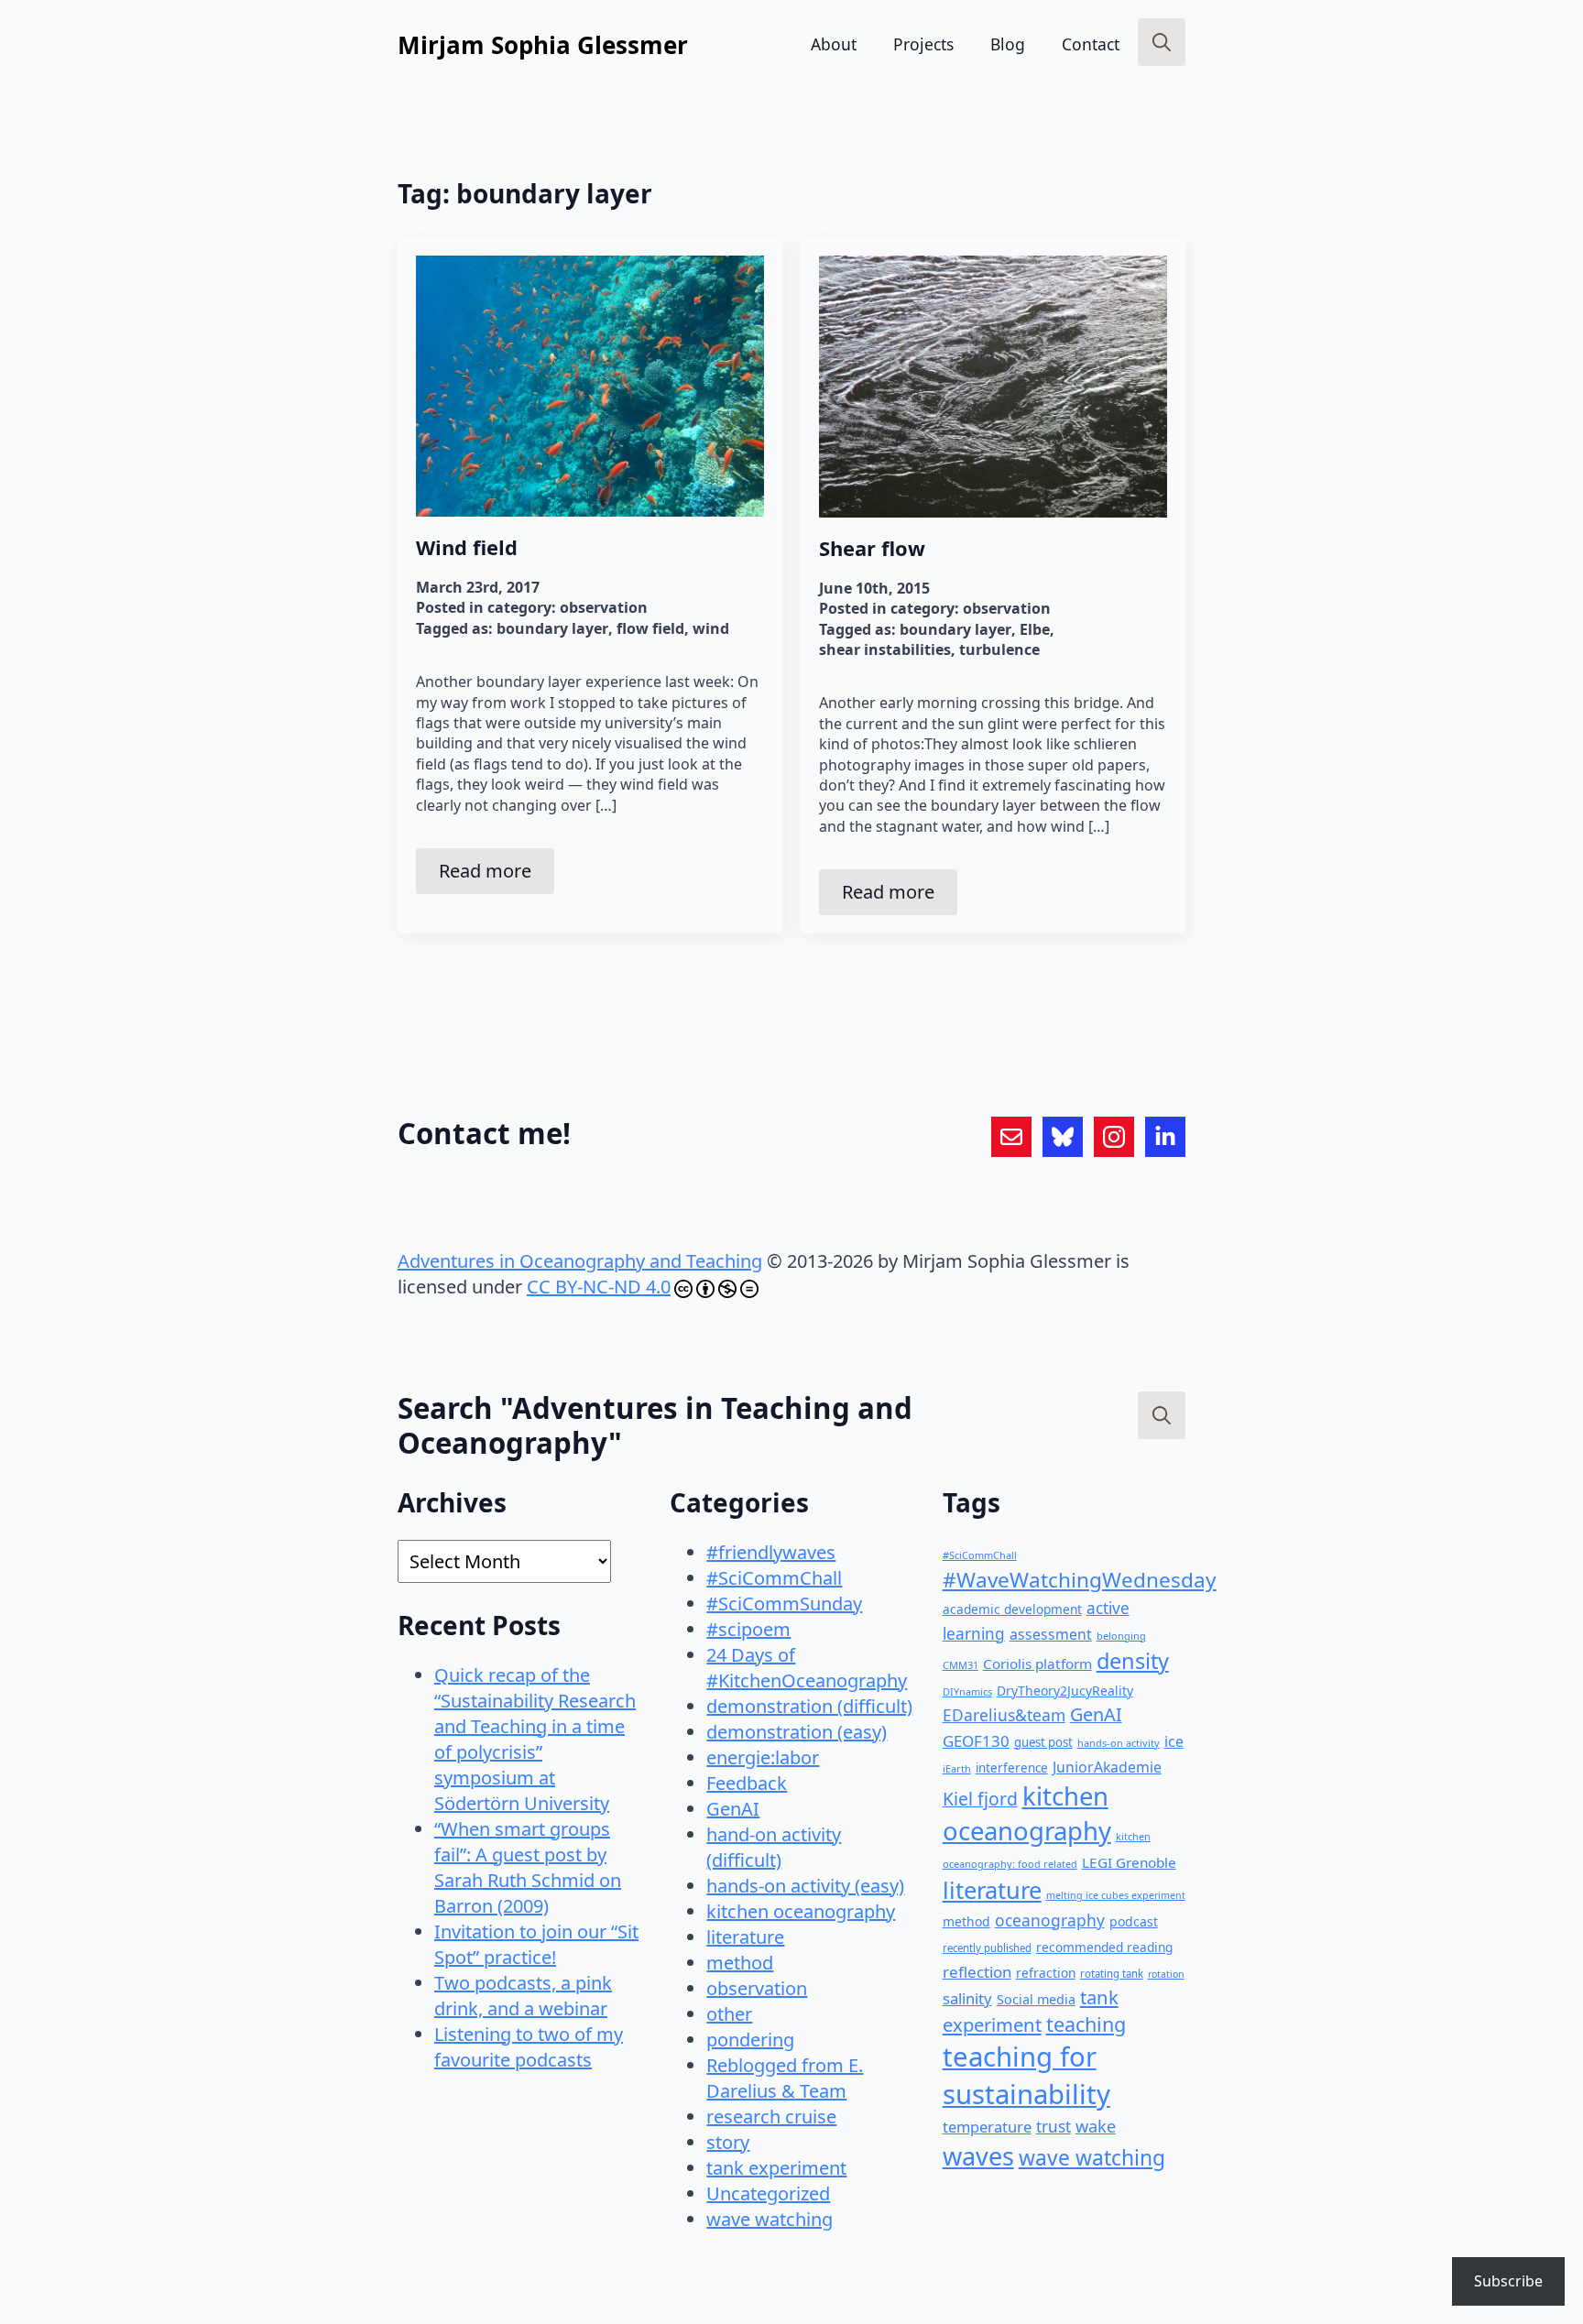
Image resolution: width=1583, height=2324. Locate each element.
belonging (1121, 1636)
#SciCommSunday (784, 1604)
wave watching (770, 2219)
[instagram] (1114, 1137)
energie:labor (763, 1757)
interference (1012, 1768)
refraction (1046, 1973)
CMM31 (961, 1665)
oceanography (1050, 1920)
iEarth (957, 1768)
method (740, 1963)
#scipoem (748, 1629)
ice (1174, 1741)
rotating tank (1112, 1974)
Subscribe (1508, 2281)
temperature (987, 2127)
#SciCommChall (774, 1578)
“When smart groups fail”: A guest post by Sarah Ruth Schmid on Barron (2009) (528, 1867)
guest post (1043, 1742)
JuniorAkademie (1107, 1767)
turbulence (999, 649)
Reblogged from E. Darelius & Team (785, 2078)
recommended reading (1104, 1947)
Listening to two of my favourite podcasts (529, 2047)
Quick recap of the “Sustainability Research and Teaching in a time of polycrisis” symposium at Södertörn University (535, 1739)
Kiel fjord (980, 1799)
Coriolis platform (1037, 1664)
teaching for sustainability (1026, 2075)
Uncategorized (768, 2193)
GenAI (733, 1809)
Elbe (1035, 629)
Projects (923, 44)
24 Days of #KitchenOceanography (807, 1668)
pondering (750, 2040)
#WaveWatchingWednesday (1080, 1580)
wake (1096, 2126)
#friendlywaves (771, 1552)
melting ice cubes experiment (1116, 1895)
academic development (1012, 1609)
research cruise (771, 2117)
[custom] (1011, 1137)
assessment (1051, 1634)
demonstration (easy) (797, 1732)
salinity (967, 1998)
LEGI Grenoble (1129, 1862)
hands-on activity (1119, 1743)
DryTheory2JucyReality (1065, 1691)
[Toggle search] (1162, 42)
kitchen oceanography (801, 1911)
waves (978, 2156)
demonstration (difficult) (809, 1706)
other (729, 2014)
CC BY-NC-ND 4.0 (599, 1287)
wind (711, 628)
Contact (1091, 44)
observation (604, 607)
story (728, 2142)
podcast (1134, 1921)
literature (745, 1937)
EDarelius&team (1004, 1715)
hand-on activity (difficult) (774, 1847)
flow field (650, 628)
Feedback (747, 1783)
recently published (987, 1948)
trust (1054, 2127)
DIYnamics (967, 1691)
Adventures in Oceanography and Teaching (580, 1261)
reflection (977, 1972)
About (834, 44)
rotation (1166, 1974)
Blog (1008, 44)
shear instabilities (885, 649)
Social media (1036, 1999)
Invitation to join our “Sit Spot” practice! (536, 1944)
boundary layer (552, 628)
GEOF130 (976, 1741)
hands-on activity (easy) (805, 1886)
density (1133, 1661)
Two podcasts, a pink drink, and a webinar (523, 1996)
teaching (1086, 2024)
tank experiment (776, 2168)
